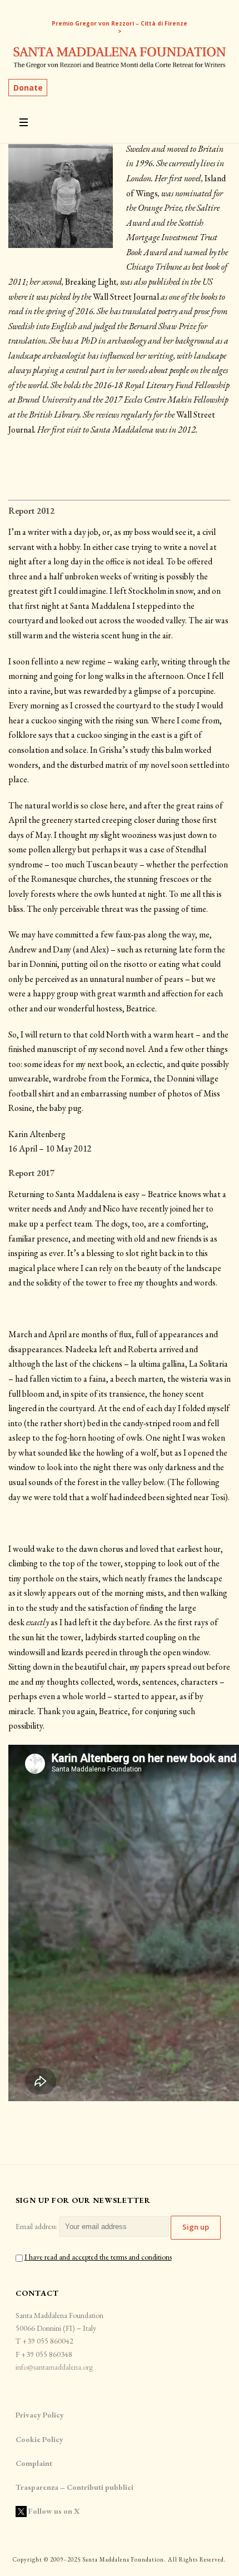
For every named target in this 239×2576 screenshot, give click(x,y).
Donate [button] (28, 88)
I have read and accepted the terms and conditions (98, 2257)
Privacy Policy (40, 2415)
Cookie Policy (39, 2439)
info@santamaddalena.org (54, 2367)
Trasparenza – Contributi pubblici (75, 2487)
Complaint (34, 2463)
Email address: (37, 2226)
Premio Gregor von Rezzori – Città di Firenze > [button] (120, 27)
